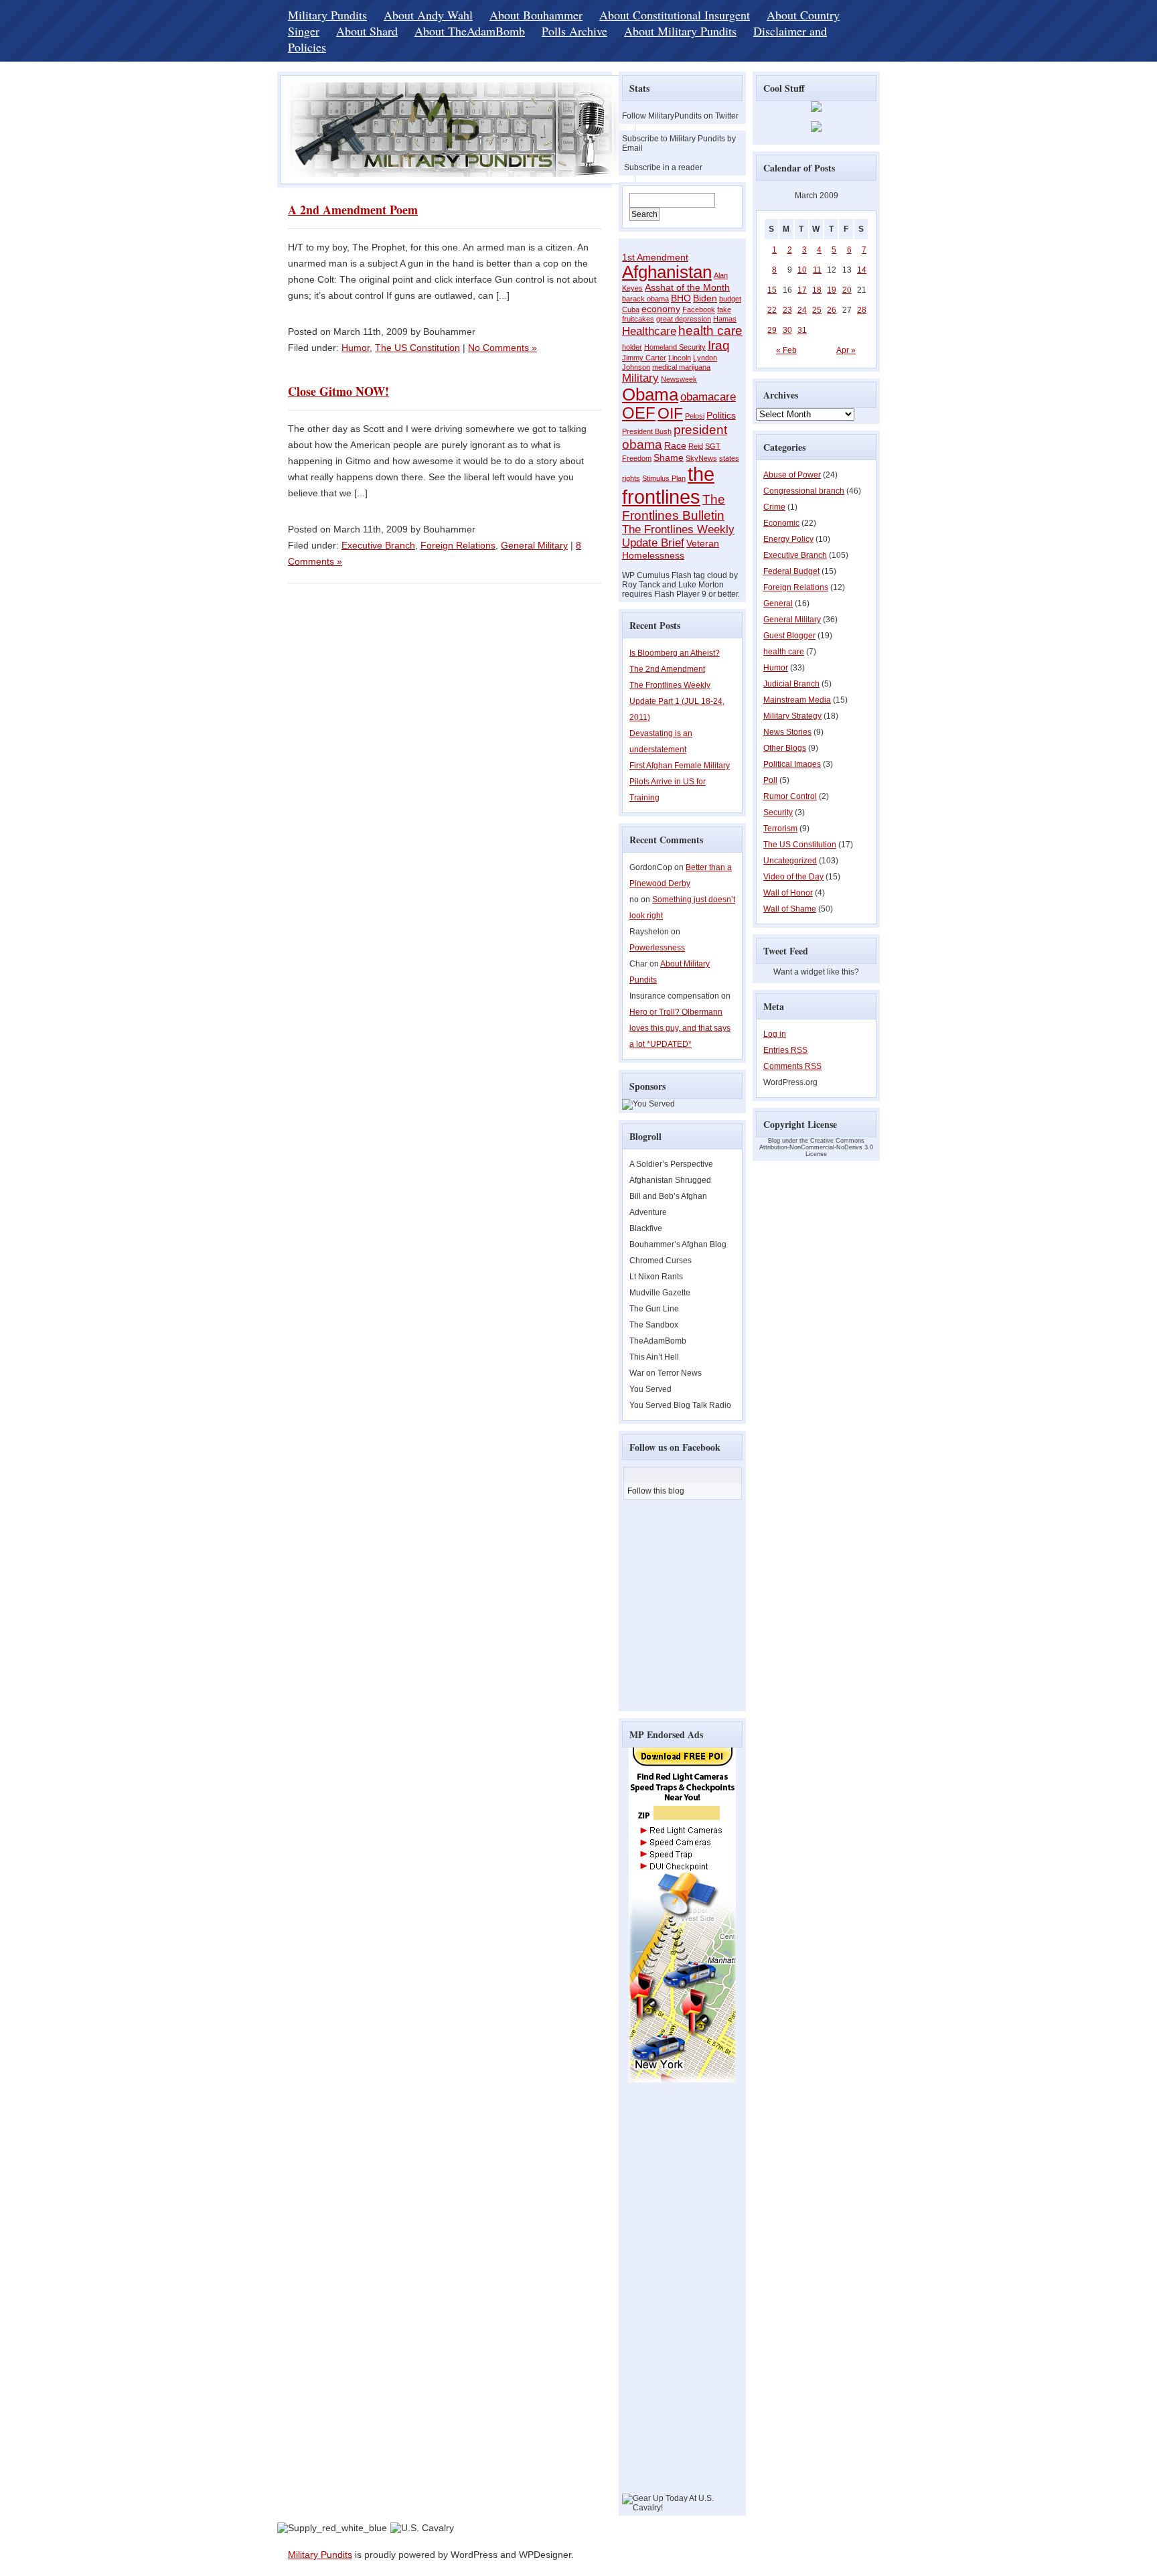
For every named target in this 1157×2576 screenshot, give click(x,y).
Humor (356, 348)
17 (802, 290)
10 (802, 270)
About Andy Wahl (428, 15)
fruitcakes (638, 319)
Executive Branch (378, 545)
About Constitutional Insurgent (675, 15)
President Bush (647, 431)
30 (787, 330)
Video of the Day (793, 877)
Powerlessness (657, 948)
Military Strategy (792, 716)
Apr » (846, 350)
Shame (669, 457)
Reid (696, 446)
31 (802, 330)
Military (640, 378)
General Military (534, 545)
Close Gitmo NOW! (338, 391)
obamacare (708, 397)
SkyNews (701, 458)
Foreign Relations (458, 545)
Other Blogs (785, 748)
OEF (639, 413)
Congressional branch (804, 491)
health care (710, 331)
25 (817, 310)
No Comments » (503, 348)
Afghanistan (667, 272)
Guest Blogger (789, 636)
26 (832, 310)
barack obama (645, 299)
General (778, 603)
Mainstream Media (797, 700)
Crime (774, 507)
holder (632, 347)
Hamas (725, 319)
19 (832, 290)
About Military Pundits (680, 31)
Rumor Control (790, 796)
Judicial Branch (791, 684)
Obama (650, 395)
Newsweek (679, 379)
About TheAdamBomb (470, 31)
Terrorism (780, 829)
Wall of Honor (788, 893)
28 (862, 310)
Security (778, 812)
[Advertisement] (662, 2293)
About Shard (367, 31)
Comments (792, 1066)
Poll (770, 780)
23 (787, 310)
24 (802, 310)
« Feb (786, 350)
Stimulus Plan (664, 478)
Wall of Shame (790, 909)
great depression (684, 319)
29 (772, 330)
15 (772, 290)
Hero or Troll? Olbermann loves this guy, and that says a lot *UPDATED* (680, 1028)
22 (772, 310)
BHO (681, 298)
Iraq (719, 345)
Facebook (699, 309)
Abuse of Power (792, 475)
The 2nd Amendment (667, 669)
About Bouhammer (536, 15)
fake (724, 309)
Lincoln (680, 358)
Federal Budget (791, 571)
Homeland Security (675, 347)
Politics (721, 415)
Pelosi (695, 416)
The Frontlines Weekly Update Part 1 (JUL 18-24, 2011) (677, 701)
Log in (775, 1034)
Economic (781, 523)
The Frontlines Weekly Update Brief (678, 536)
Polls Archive (574, 31)
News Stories (787, 732)
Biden (705, 298)
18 (817, 290)
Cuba (631, 309)
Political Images (792, 764)
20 (847, 290)
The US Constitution (417, 348)
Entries (785, 1050)
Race (675, 445)
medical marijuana (681, 367)
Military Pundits (327, 15)
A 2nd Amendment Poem (353, 210)
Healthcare (649, 331)
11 (817, 270)
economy (661, 309)
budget (730, 299)
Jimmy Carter (644, 358)
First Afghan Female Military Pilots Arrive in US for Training (680, 782)
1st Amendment (655, 257)
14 (862, 270)
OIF (670, 413)
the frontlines (668, 485)
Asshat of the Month (687, 287)
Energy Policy (788, 539)
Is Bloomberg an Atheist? (675, 653)
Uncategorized (790, 861)
